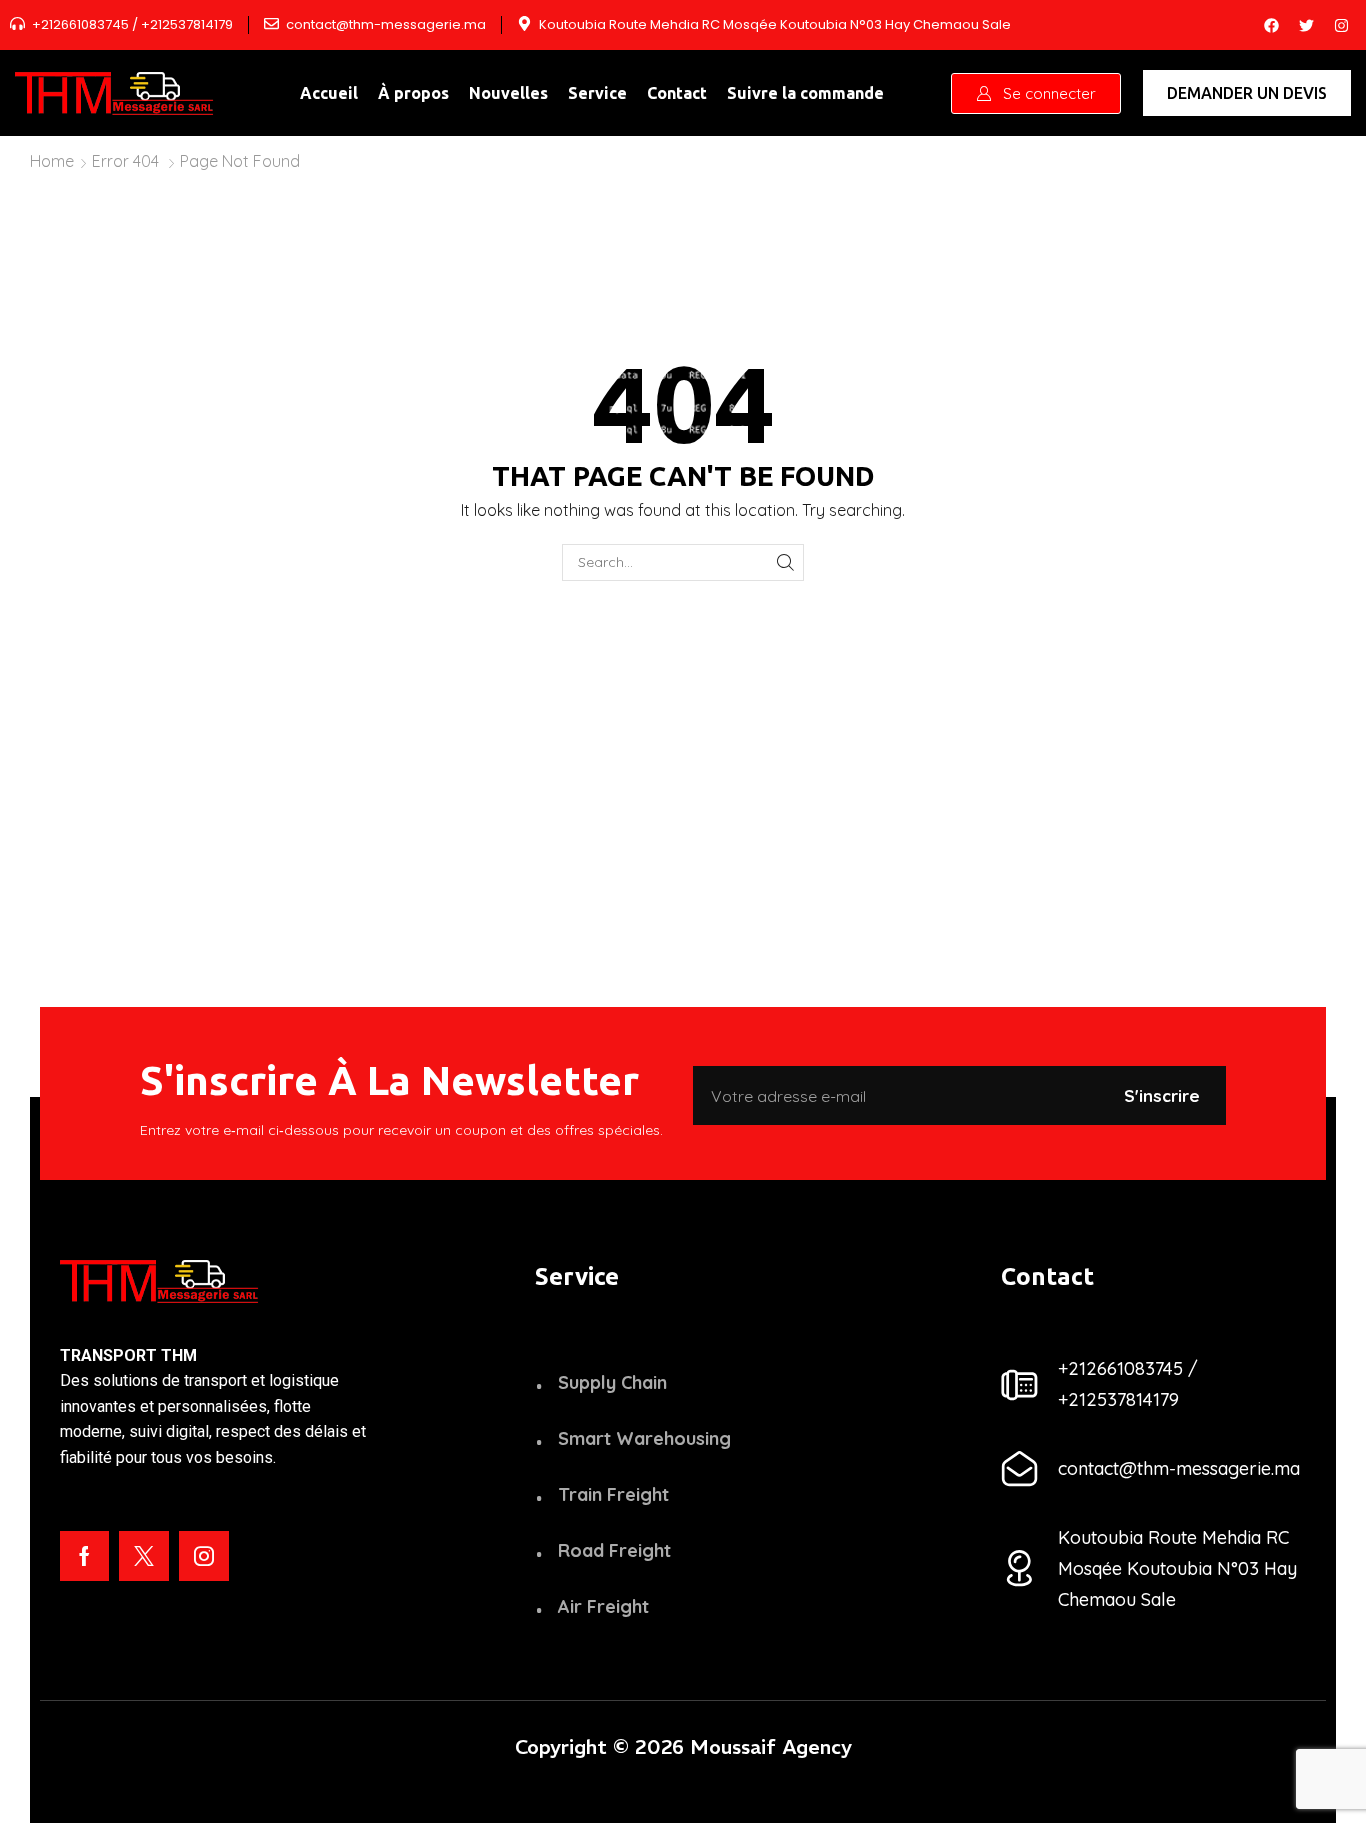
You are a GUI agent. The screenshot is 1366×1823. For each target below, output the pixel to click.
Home (52, 161)
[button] (1036, 93)
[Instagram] (1341, 25)
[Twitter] (1306, 25)
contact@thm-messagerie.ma (386, 25)
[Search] (785, 562)
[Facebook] (1271, 25)
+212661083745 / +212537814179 (132, 25)
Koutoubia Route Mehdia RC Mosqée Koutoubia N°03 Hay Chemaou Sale (775, 25)
